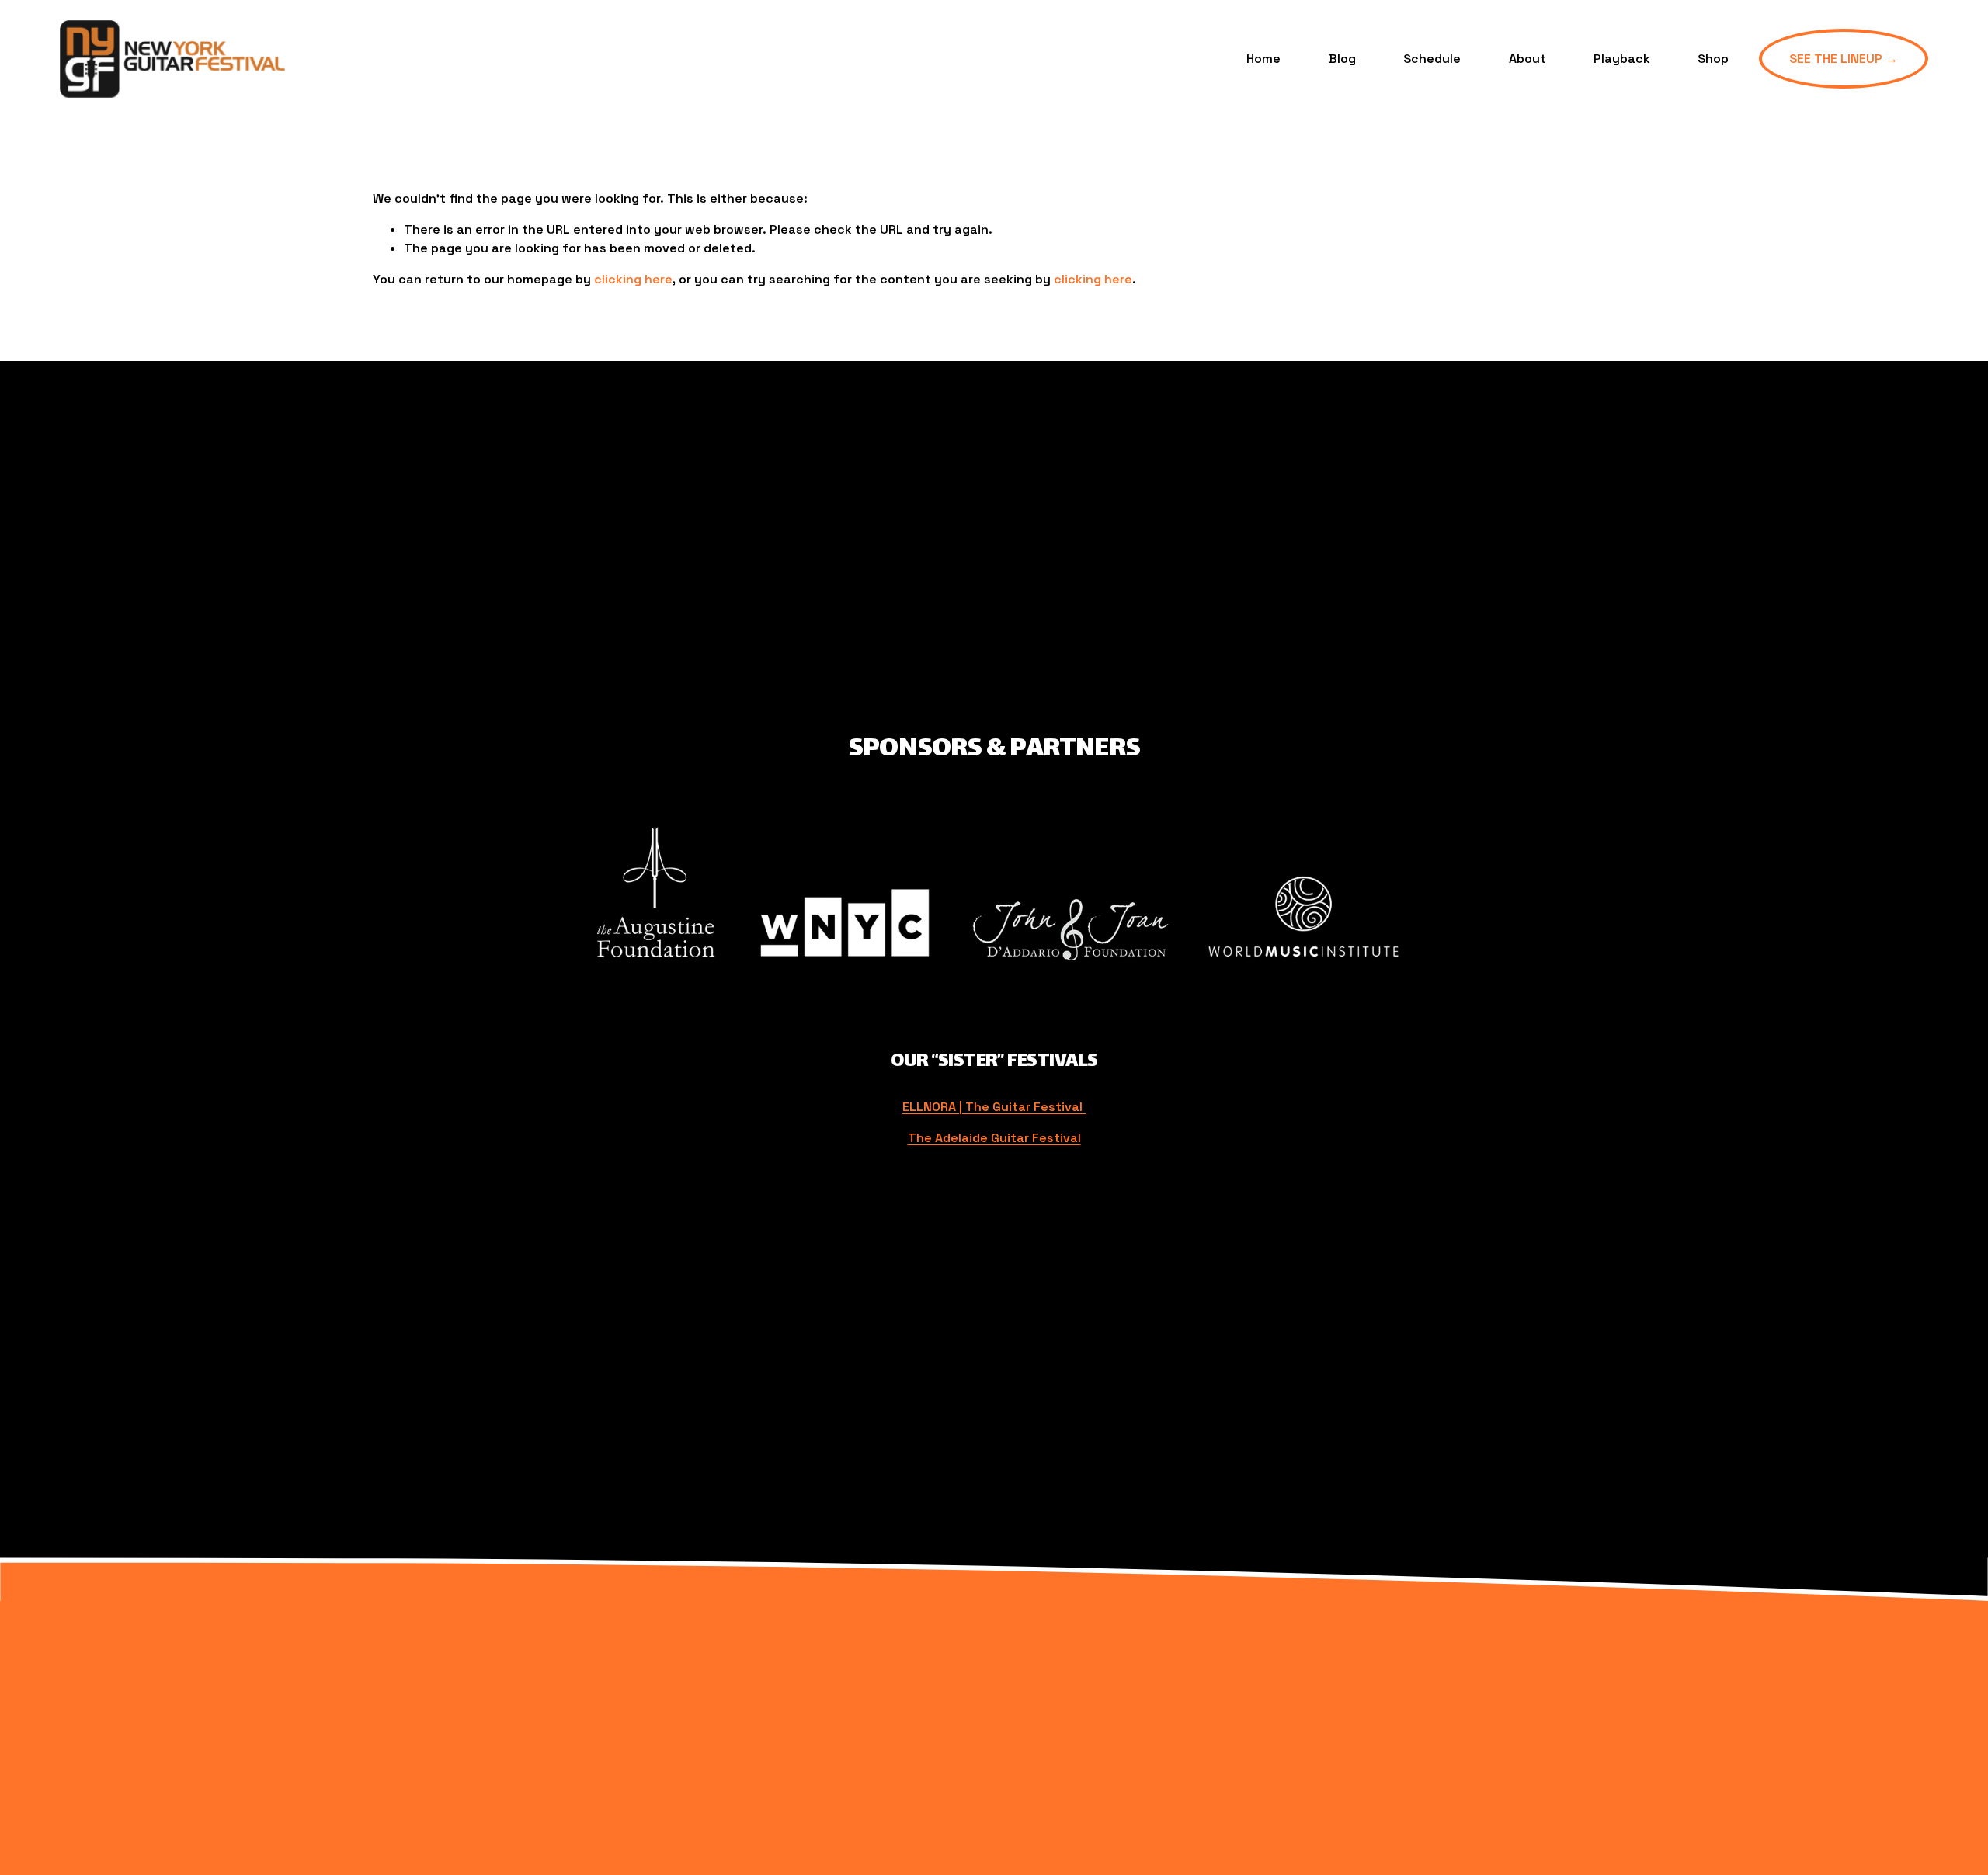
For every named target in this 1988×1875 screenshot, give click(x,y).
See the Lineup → (1844, 59)
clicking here (633, 279)
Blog (1342, 59)
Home (1263, 59)
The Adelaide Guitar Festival (994, 1138)
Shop (1713, 59)
